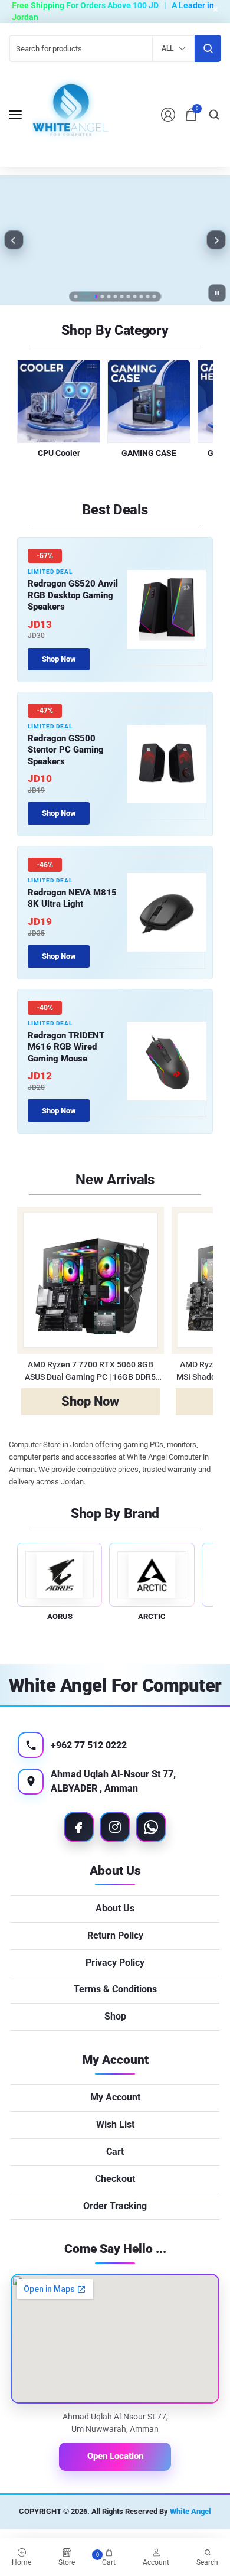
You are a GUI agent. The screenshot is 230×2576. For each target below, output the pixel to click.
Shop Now (115, 273)
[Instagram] (115, 1827)
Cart (115, 2152)
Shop (115, 2016)
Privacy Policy (115, 1963)
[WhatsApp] (151, 1827)
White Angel (190, 2511)
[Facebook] (79, 1827)
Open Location (115, 2456)
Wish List (115, 2124)
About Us (115, 1908)
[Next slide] (216, 240)
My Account (115, 2097)
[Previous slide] (14, 240)
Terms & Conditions (115, 1989)
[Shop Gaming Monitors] (115, 240)
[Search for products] (208, 48)
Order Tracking (115, 2206)
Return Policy (115, 1935)
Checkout (115, 2179)
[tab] (76, 297)
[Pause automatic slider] (217, 293)
